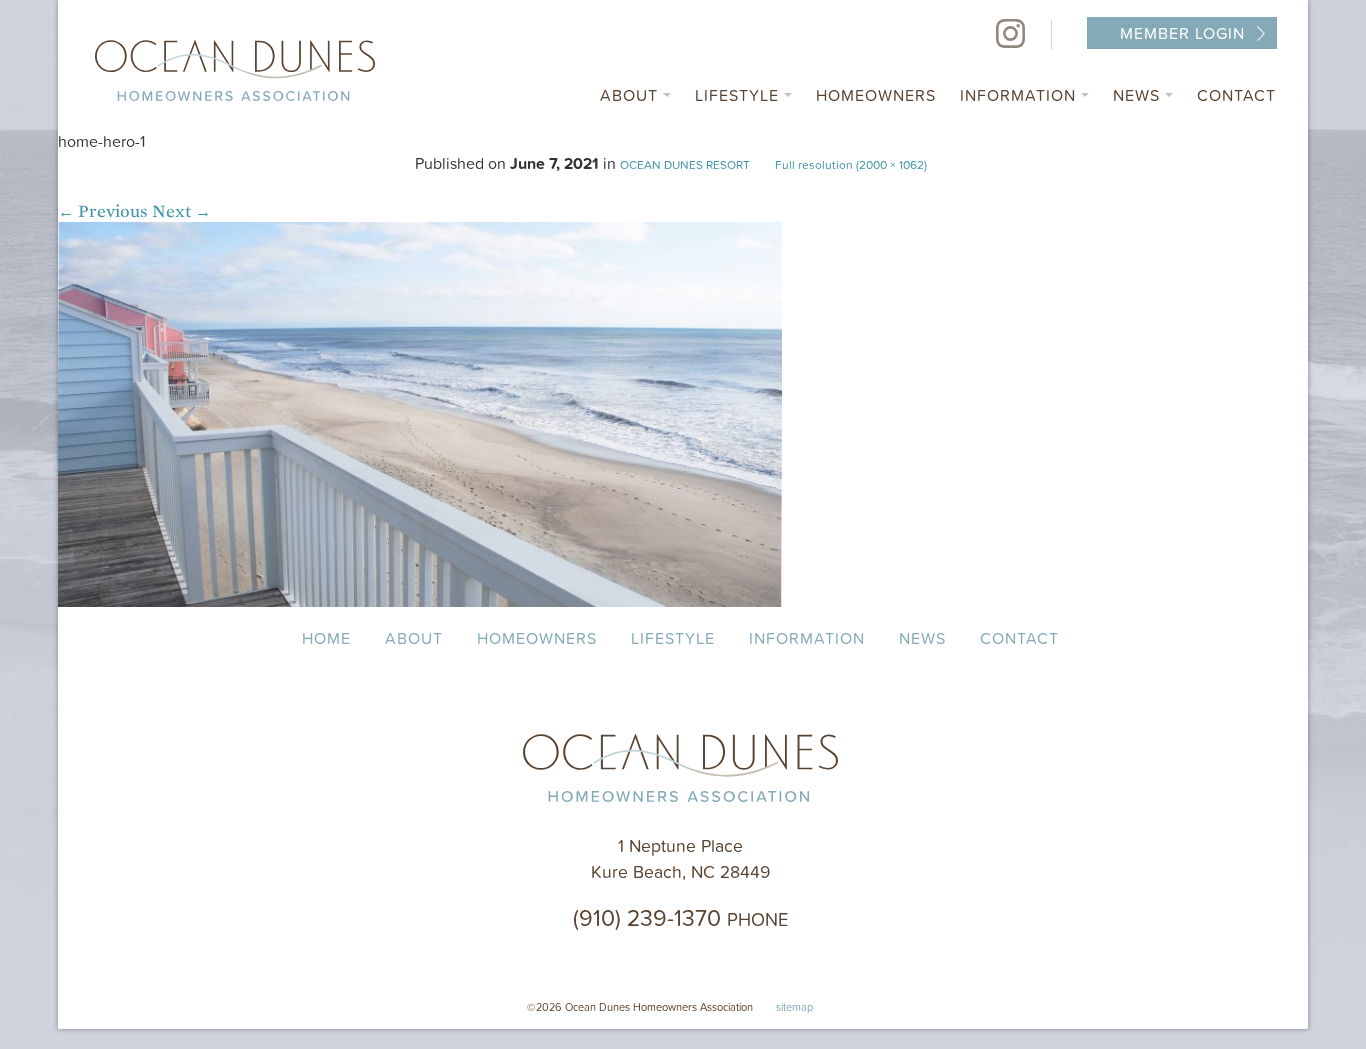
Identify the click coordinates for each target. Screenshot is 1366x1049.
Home (326, 638)
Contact (1236, 95)
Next (181, 211)
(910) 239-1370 (680, 917)
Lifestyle (739, 95)
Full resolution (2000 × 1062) (851, 164)
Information (1020, 95)
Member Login (1182, 33)
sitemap (794, 1006)
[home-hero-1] (420, 601)
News (1139, 95)
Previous (103, 211)
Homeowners (876, 95)
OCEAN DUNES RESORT (685, 164)
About (631, 95)
